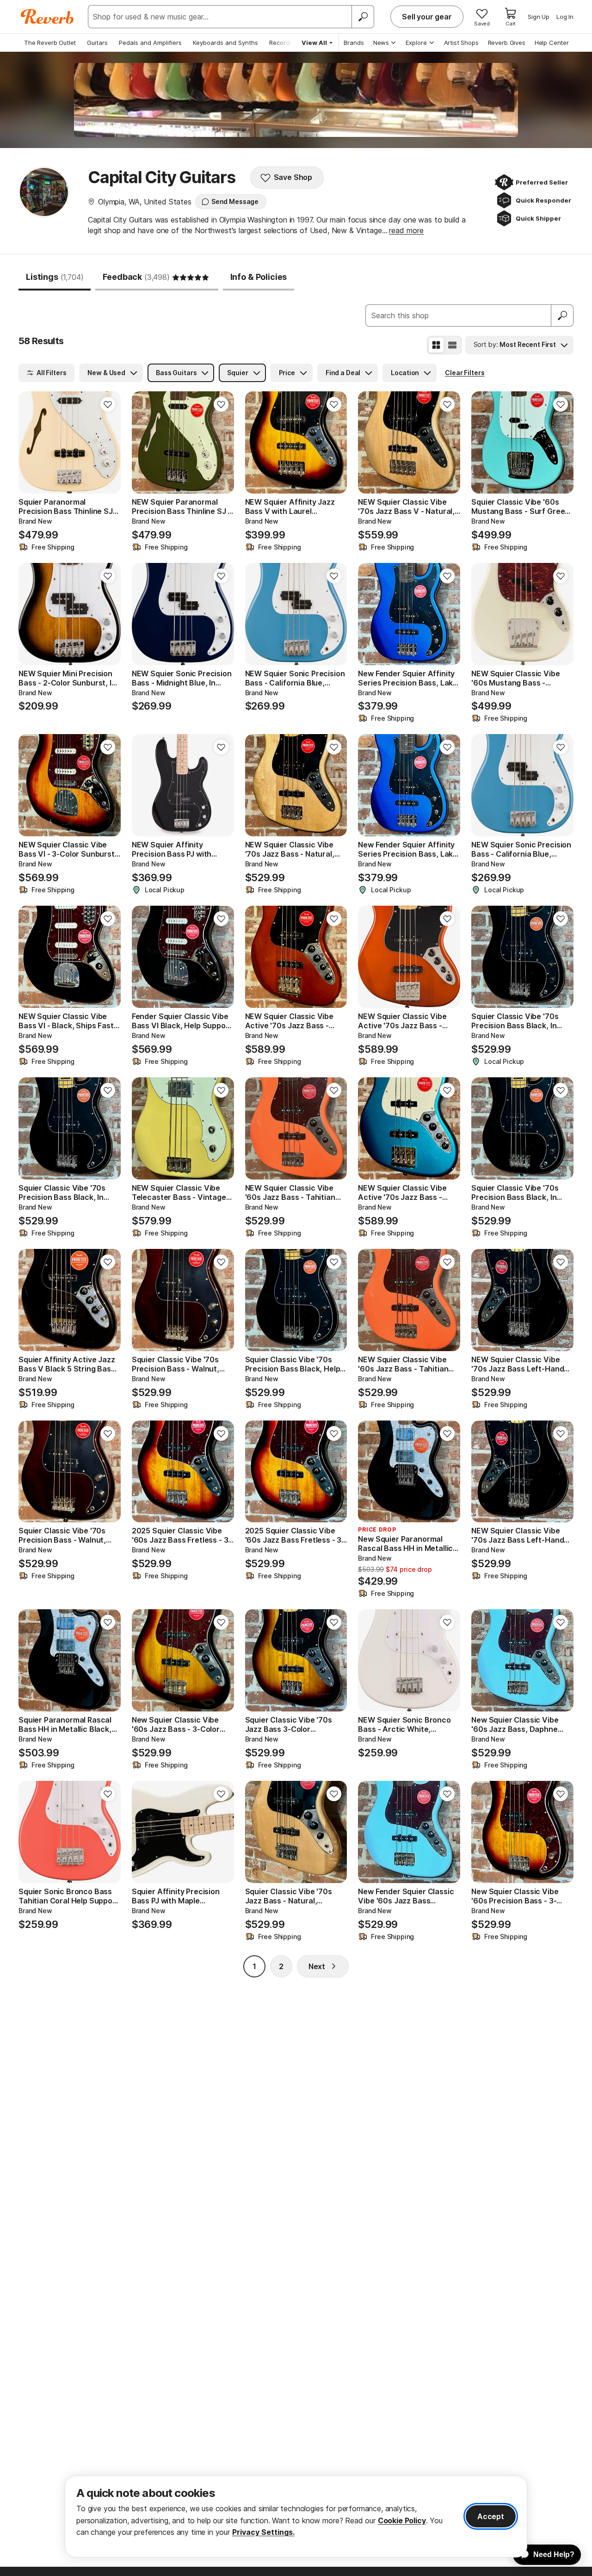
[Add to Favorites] (108, 404)
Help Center (552, 43)
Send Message (235, 201)
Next (317, 1966)
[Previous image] (31, 442)
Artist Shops (461, 43)
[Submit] (562, 315)
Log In (565, 17)
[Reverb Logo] (47, 17)
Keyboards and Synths (225, 43)
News (381, 43)
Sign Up (539, 17)
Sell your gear (427, 17)
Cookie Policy (402, 2520)
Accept (491, 2516)
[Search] (363, 17)
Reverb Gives (507, 43)
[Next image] (108, 442)
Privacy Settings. (263, 2532)
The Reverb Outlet (50, 43)
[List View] (452, 345)
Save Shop (293, 177)
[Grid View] (436, 345)
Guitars (97, 43)
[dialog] (296, 2517)
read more (406, 230)
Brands (354, 43)
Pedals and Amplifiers (150, 43)
